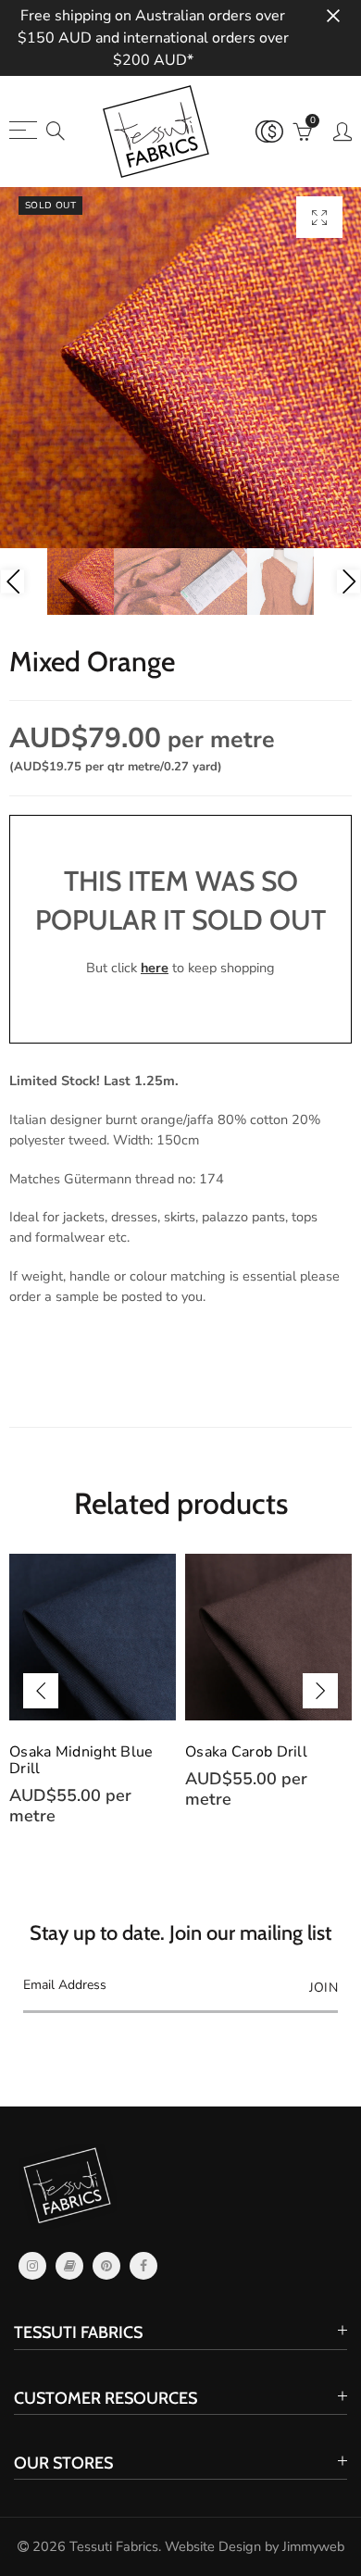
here (155, 968)
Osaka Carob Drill (246, 1752)
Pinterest (106, 2266)
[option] (180, 368)
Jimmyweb (313, 2546)
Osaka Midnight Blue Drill (81, 1760)
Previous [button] (12, 582)
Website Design (213, 2546)
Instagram (32, 2266)
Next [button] (349, 582)
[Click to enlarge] (319, 217)
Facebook (143, 2266)
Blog (69, 2266)
